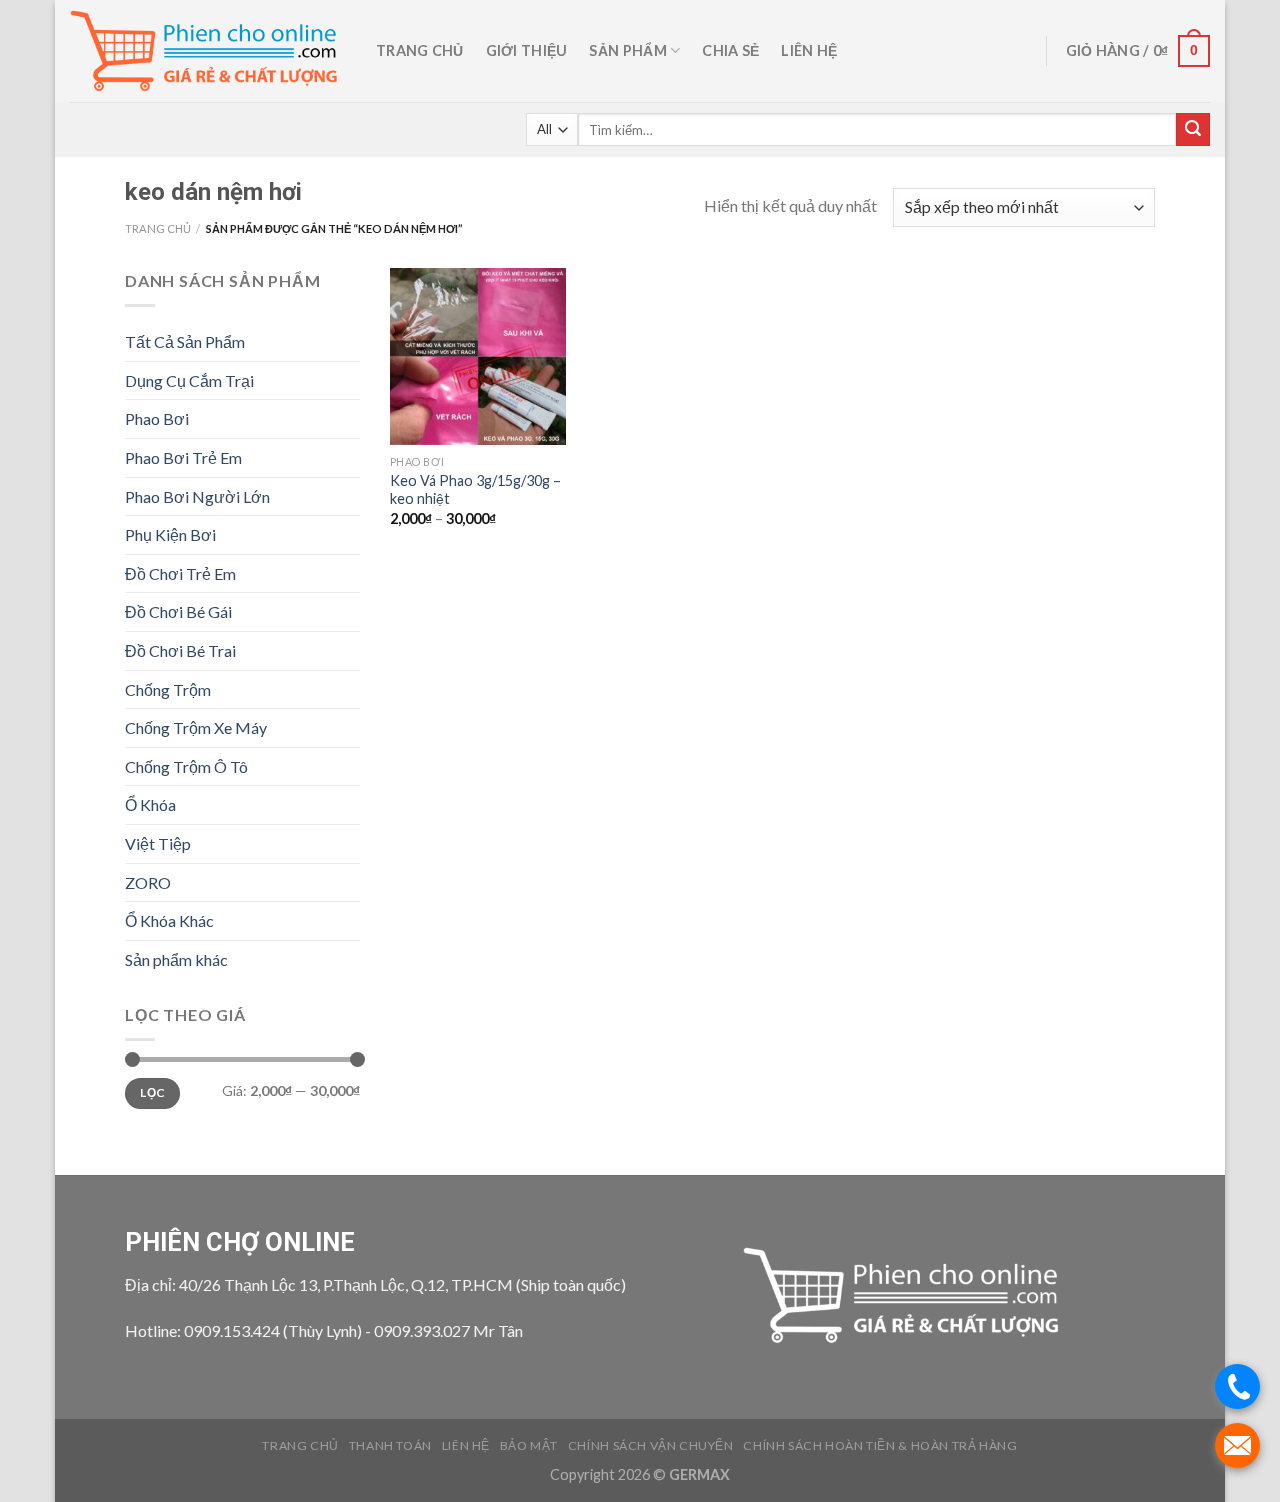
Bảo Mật (529, 1445)
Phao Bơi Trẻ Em (183, 457)
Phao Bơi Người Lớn (197, 496)
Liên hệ (809, 50)
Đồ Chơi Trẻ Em (180, 573)
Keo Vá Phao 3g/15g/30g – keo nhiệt (475, 490)
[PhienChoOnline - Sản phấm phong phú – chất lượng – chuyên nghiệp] (208, 51)
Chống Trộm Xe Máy (196, 727)
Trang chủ (420, 50)
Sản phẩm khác (176, 959)
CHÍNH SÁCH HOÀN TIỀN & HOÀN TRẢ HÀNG (880, 1445)
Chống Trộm (168, 689)
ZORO (148, 882)
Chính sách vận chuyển (651, 1445)
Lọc (152, 1092)
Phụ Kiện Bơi (170, 534)
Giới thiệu (527, 50)
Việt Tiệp (158, 843)
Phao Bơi (157, 418)
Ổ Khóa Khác (169, 920)
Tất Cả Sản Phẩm (185, 341)
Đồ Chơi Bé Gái (178, 611)
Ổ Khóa (150, 804)
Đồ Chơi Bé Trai (180, 650)
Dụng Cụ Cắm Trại (189, 380)
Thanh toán (390, 1445)
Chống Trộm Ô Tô (186, 766)
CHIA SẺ (730, 50)
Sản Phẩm (627, 50)
